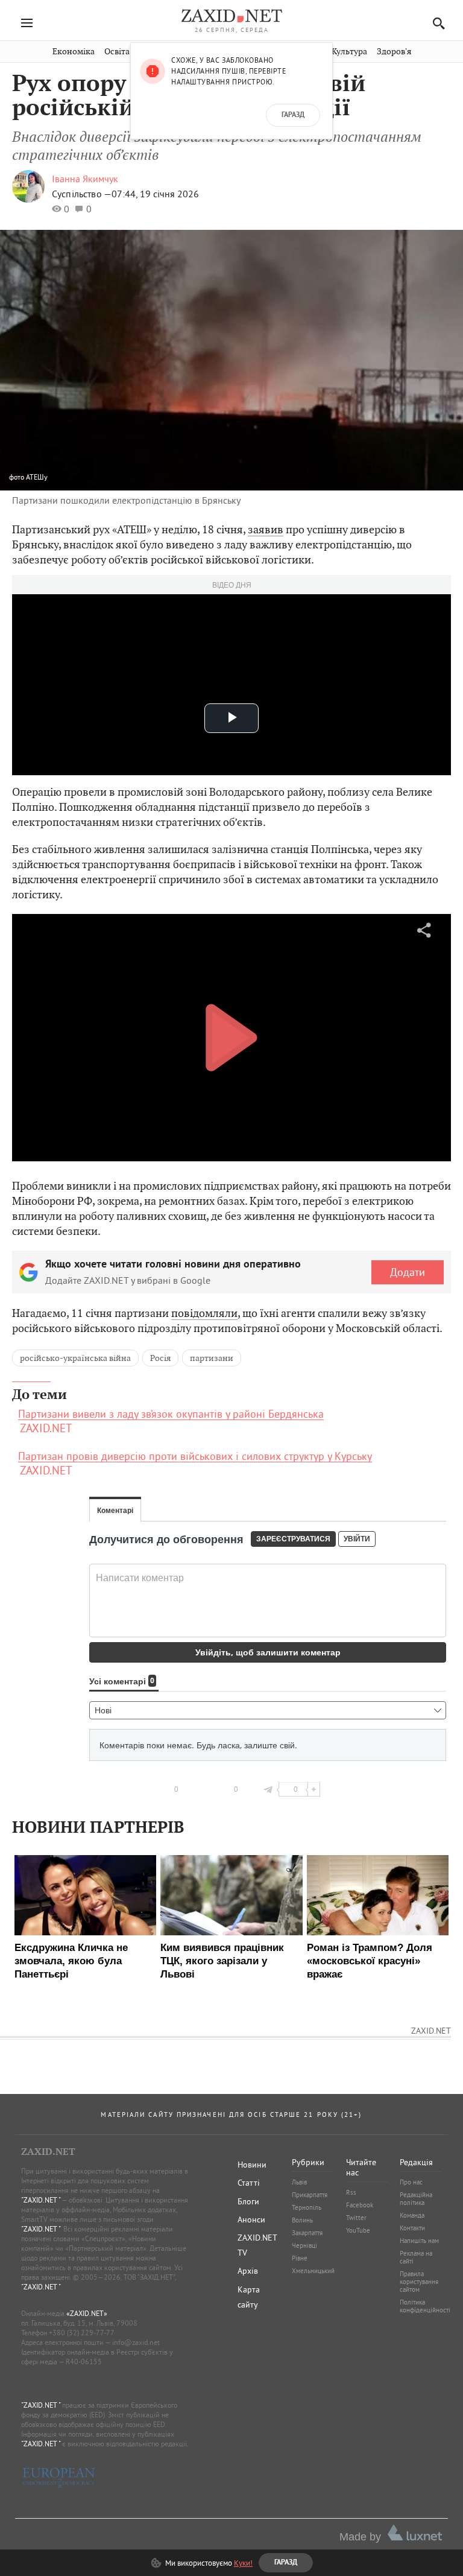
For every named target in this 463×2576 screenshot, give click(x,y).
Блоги (248, 2201)
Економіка (74, 52)
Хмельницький (313, 2271)
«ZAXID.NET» (87, 2313)
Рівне (300, 2258)
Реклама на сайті (416, 2257)
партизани (212, 1358)
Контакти (412, 2228)
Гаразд (293, 115)
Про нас (411, 2182)
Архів (248, 2271)
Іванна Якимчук (85, 179)
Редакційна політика (416, 2199)
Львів (299, 2182)
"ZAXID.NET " (41, 2200)
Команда (412, 2215)
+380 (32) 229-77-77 (82, 2333)
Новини (252, 2165)
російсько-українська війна (75, 1358)
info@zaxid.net (136, 2342)
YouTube (358, 2230)
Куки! (243, 2563)
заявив (266, 529)
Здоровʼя (394, 52)
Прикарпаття (310, 2195)
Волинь (302, 2220)
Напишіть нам (419, 2241)
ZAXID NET (231, 16)
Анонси (251, 2219)
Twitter (356, 2218)
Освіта (117, 52)
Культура (349, 52)
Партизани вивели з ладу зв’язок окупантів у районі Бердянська (171, 1414)
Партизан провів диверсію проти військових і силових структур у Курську (195, 1456)
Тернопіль (307, 2207)
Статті (249, 2183)
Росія (160, 1358)
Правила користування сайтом (419, 2282)
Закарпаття (307, 2233)
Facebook (360, 2205)
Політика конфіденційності (425, 2306)
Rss (351, 2192)
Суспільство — (82, 194)
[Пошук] (436, 23)
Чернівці (304, 2245)
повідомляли (204, 1313)
